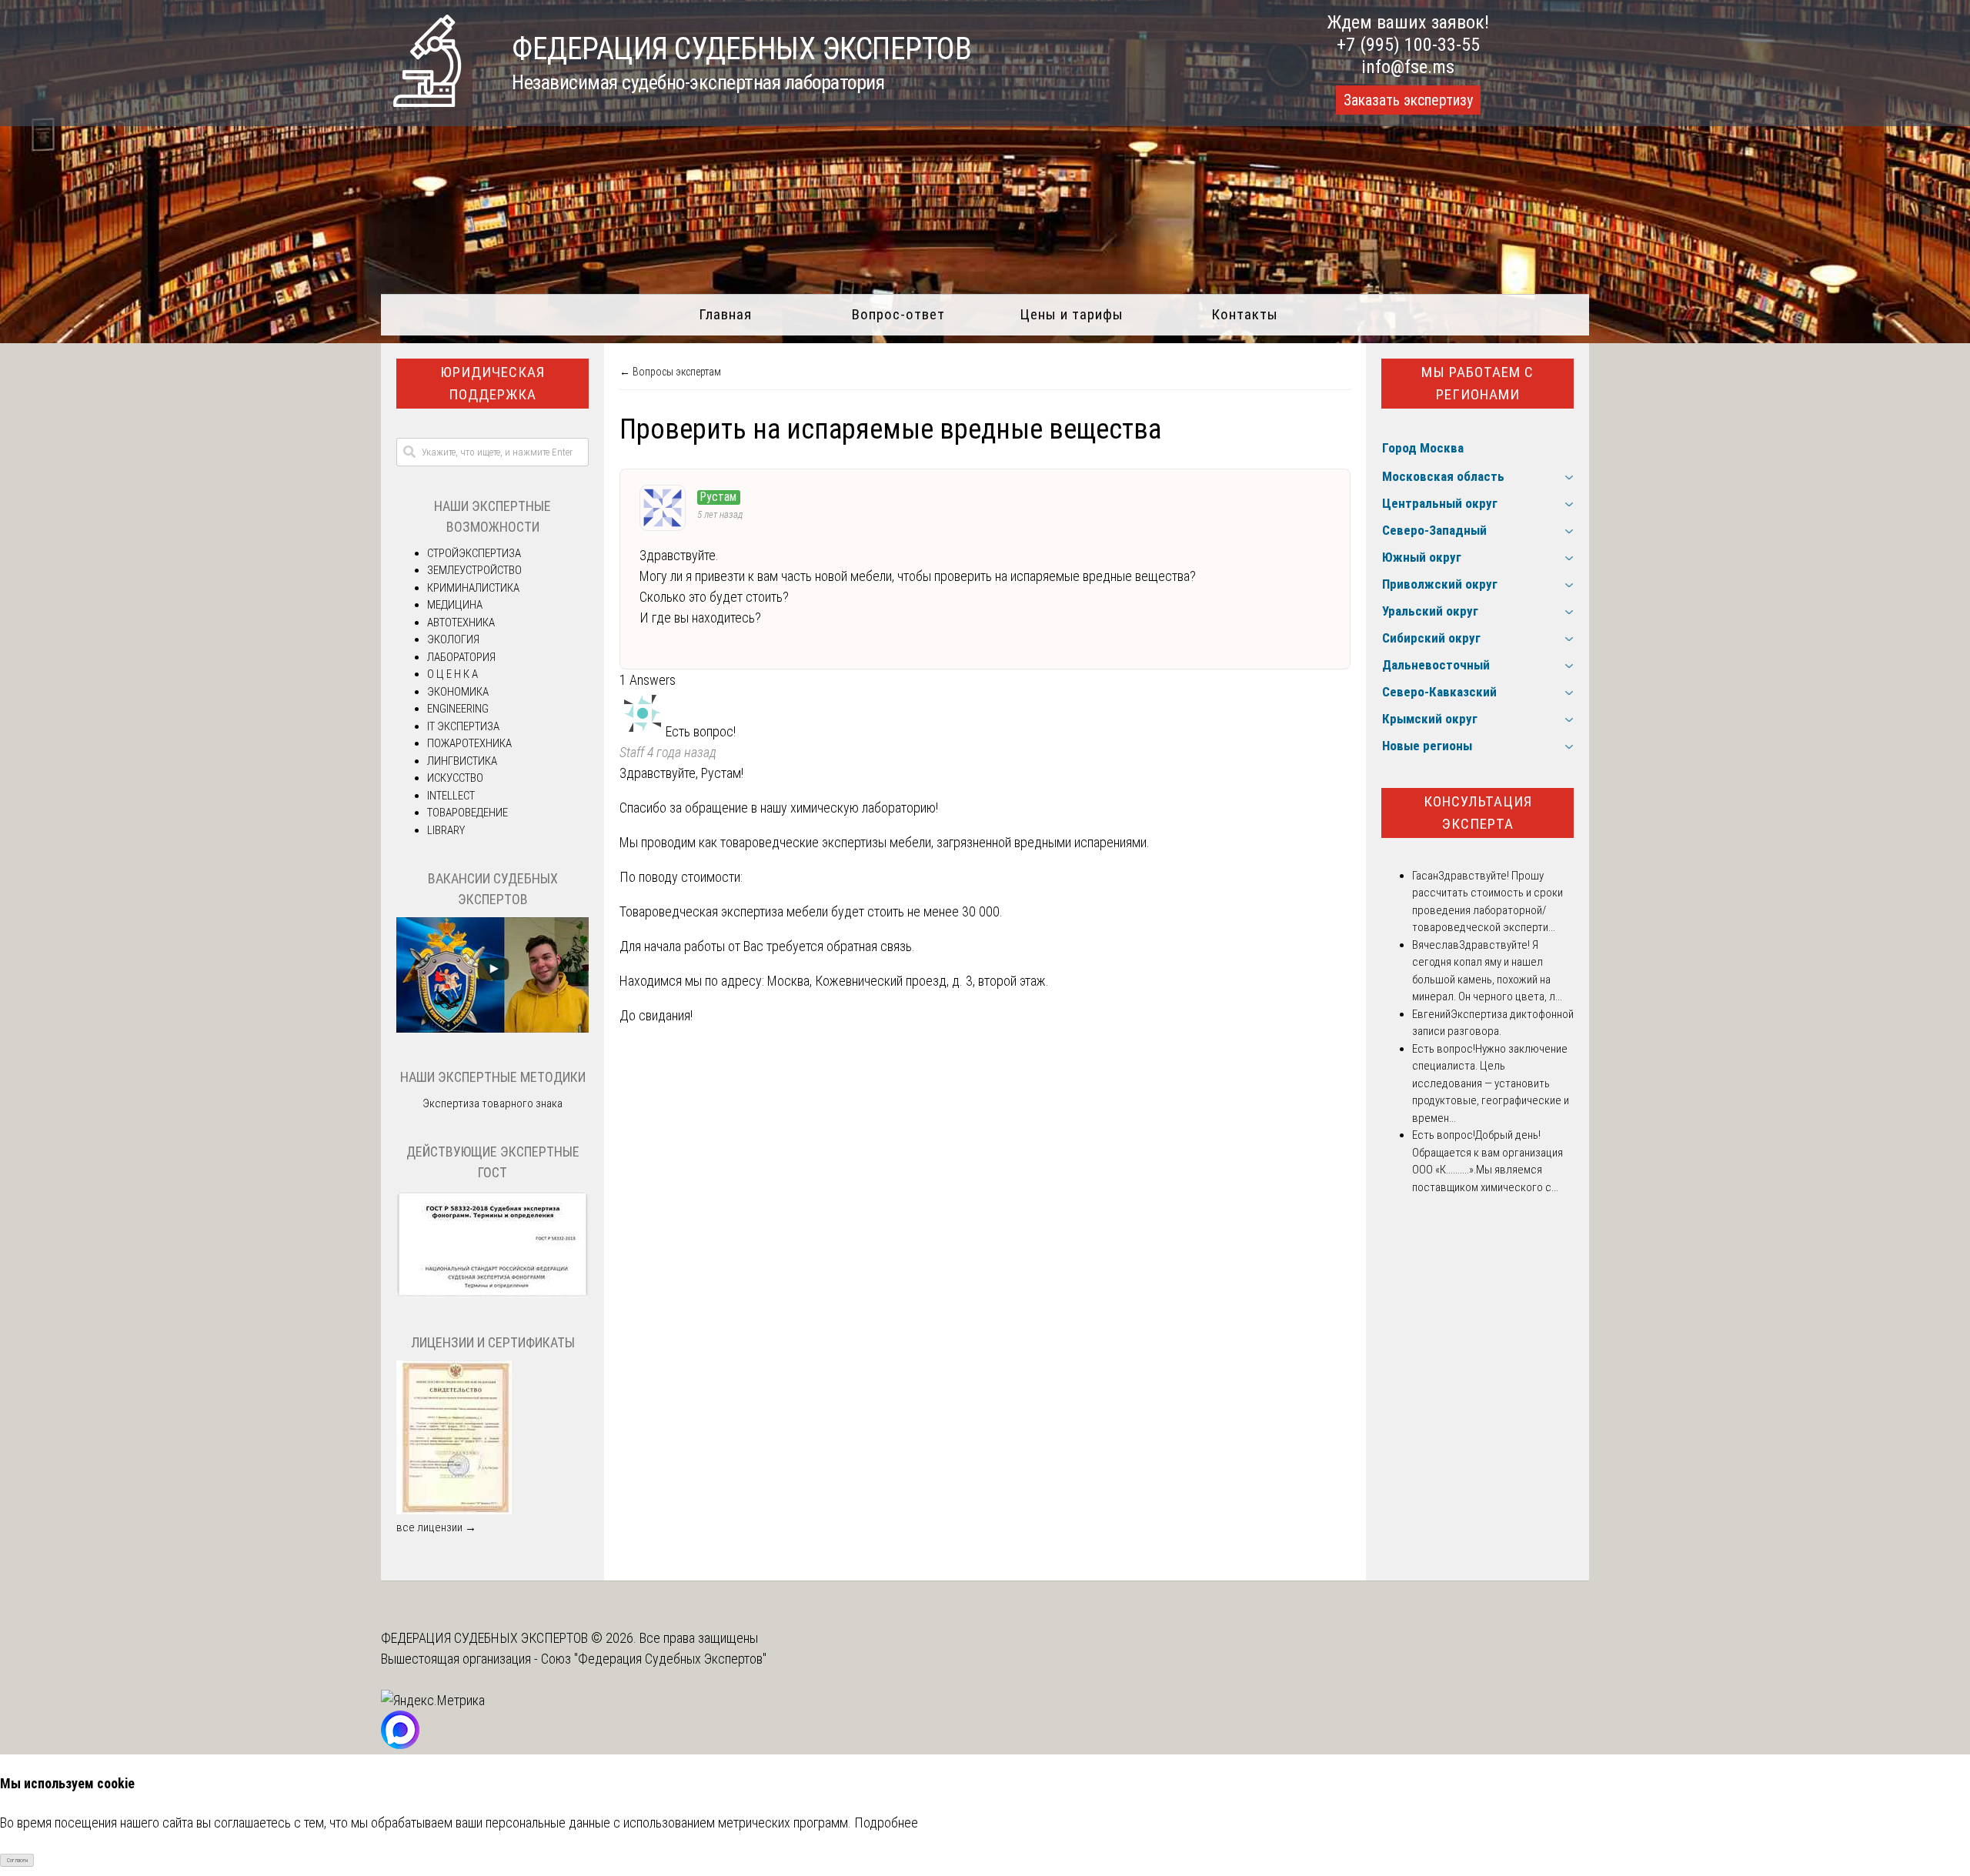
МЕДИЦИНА (455, 605)
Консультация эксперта (1478, 813)
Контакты (1245, 314)
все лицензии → (436, 1527)
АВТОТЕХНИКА (461, 623)
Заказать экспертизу (1408, 100)
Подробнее (886, 1823)
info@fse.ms (1408, 67)
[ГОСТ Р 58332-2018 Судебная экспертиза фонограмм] (492, 1294)
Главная (725, 314)
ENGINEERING (458, 709)
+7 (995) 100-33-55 (1408, 45)
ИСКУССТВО (455, 778)
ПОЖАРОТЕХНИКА (469, 743)
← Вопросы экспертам (670, 372)
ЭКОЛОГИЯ (453, 639)
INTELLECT (451, 796)
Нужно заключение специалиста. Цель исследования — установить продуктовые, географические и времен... (1491, 1083)
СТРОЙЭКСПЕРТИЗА (474, 553)
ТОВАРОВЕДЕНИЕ (467, 813)
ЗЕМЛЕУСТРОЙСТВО (474, 570)
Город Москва (1423, 448)
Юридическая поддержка (492, 383)
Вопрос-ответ (898, 314)
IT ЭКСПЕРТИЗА (463, 726)
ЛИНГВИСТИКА (462, 761)
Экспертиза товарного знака (492, 1103)
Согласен (17, 1860)
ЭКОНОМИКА (458, 692)
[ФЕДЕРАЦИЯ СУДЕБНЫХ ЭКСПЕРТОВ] (427, 102)
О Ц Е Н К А (452, 674)
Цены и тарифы (1072, 314)
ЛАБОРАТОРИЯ (461, 657)
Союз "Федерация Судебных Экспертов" (654, 1659)
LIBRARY (446, 830)
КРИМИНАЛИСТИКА (473, 588)
